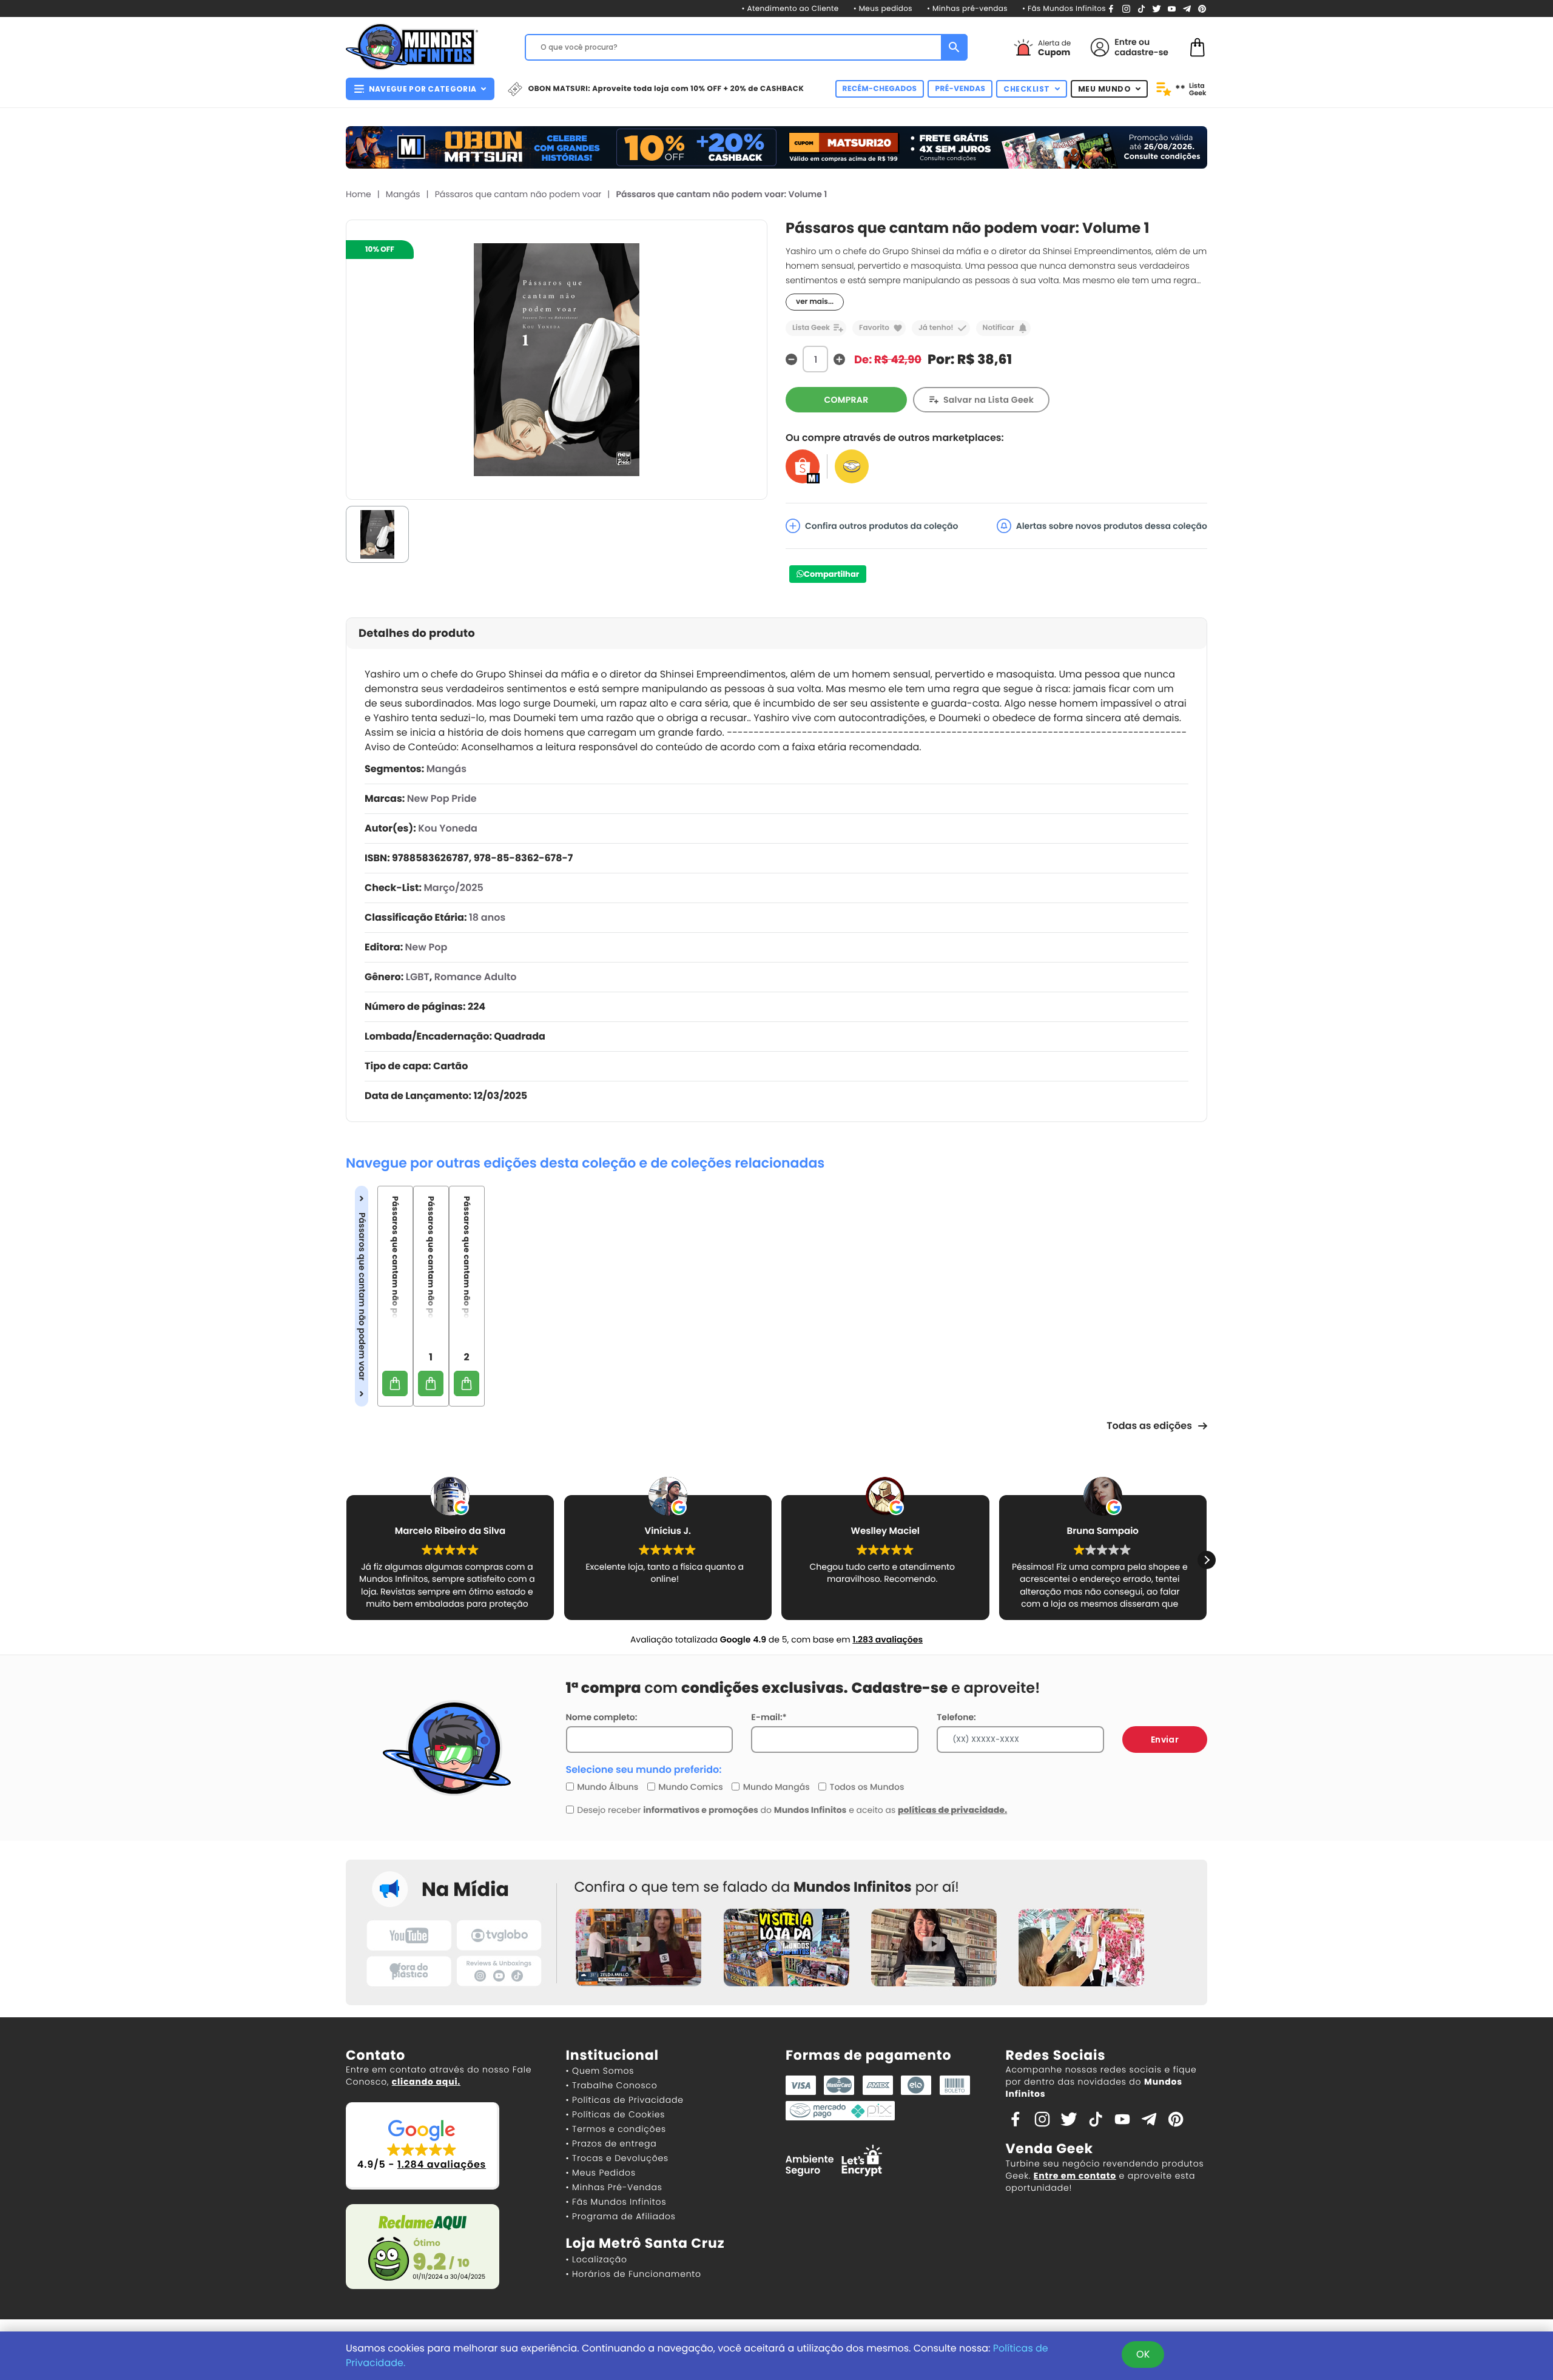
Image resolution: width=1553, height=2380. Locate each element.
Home (359, 194)
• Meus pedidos (883, 9)
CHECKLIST (1027, 89)
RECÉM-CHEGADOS (880, 89)
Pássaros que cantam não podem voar (518, 194)
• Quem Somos (600, 2071)
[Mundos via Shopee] (803, 466)
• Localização (597, 2259)
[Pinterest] (1202, 8)
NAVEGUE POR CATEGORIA (423, 89)
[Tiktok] (1096, 2119)
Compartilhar (831, 574)
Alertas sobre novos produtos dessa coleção (1112, 526)
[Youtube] (1172, 8)
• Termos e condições (616, 2129)
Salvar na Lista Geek (989, 400)
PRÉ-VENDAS (960, 89)
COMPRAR (847, 400)
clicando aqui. (426, 2082)
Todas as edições (1149, 1426)
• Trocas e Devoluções (617, 2158)
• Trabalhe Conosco (612, 2085)
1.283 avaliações (888, 1639)
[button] (346, 1560)
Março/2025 (453, 888)
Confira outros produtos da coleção (882, 526)
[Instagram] (1126, 8)
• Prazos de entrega (611, 2143)
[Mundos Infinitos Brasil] (412, 45)
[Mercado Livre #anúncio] (852, 466)
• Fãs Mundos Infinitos (1064, 9)
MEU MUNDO (1105, 89)
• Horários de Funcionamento (634, 2274)
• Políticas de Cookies (616, 2114)
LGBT (418, 977)
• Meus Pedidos (601, 2173)
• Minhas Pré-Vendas (614, 2187)
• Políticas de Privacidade (625, 2100)
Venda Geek (1049, 2149)
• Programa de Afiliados (621, 2216)
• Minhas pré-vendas (967, 9)
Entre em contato (1075, 2176)
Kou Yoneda (448, 828)
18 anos (487, 917)
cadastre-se (1141, 52)
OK (1143, 2354)
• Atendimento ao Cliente (790, 9)
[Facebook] (1111, 8)
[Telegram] (1187, 8)
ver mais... (815, 302)
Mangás (403, 194)
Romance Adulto (476, 977)
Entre (1125, 42)
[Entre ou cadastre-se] (1100, 47)
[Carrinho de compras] (1198, 46)
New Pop (426, 947)
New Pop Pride (442, 798)
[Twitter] (1157, 8)
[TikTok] (1141, 8)
